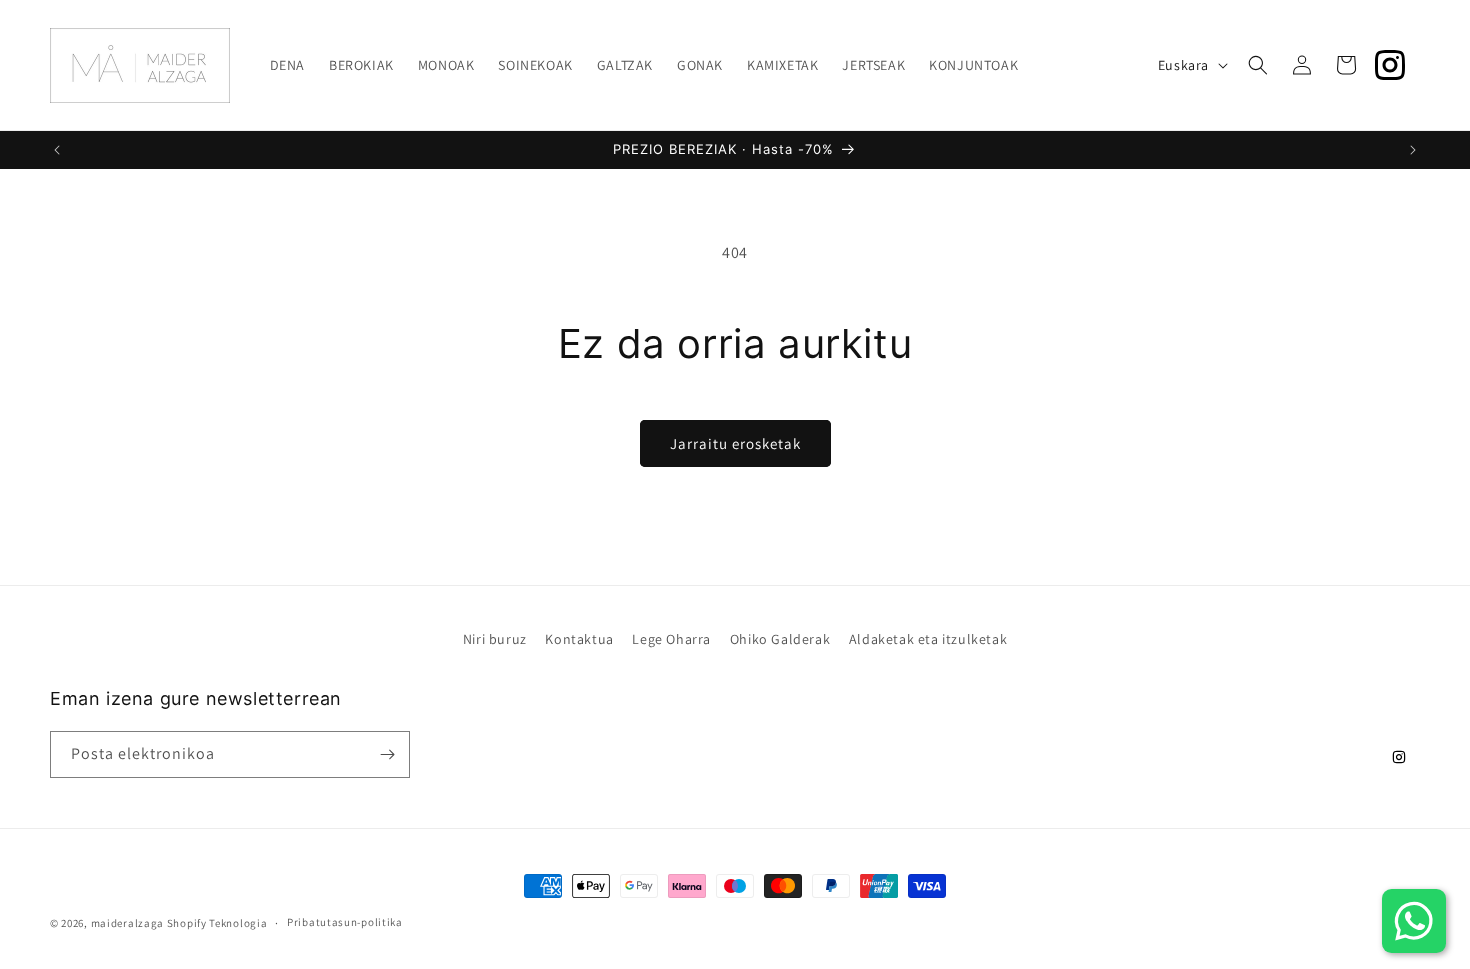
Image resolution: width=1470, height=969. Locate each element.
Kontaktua (579, 639)
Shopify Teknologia (217, 923)
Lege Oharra (671, 639)
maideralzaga (127, 923)
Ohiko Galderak (780, 639)
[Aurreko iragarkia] (57, 150)
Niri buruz (495, 639)
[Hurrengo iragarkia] (1413, 150)
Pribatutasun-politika (345, 922)
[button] (1258, 65)
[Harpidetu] (387, 754)
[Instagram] (1390, 65)
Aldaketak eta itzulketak (928, 639)
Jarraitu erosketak (735, 443)
